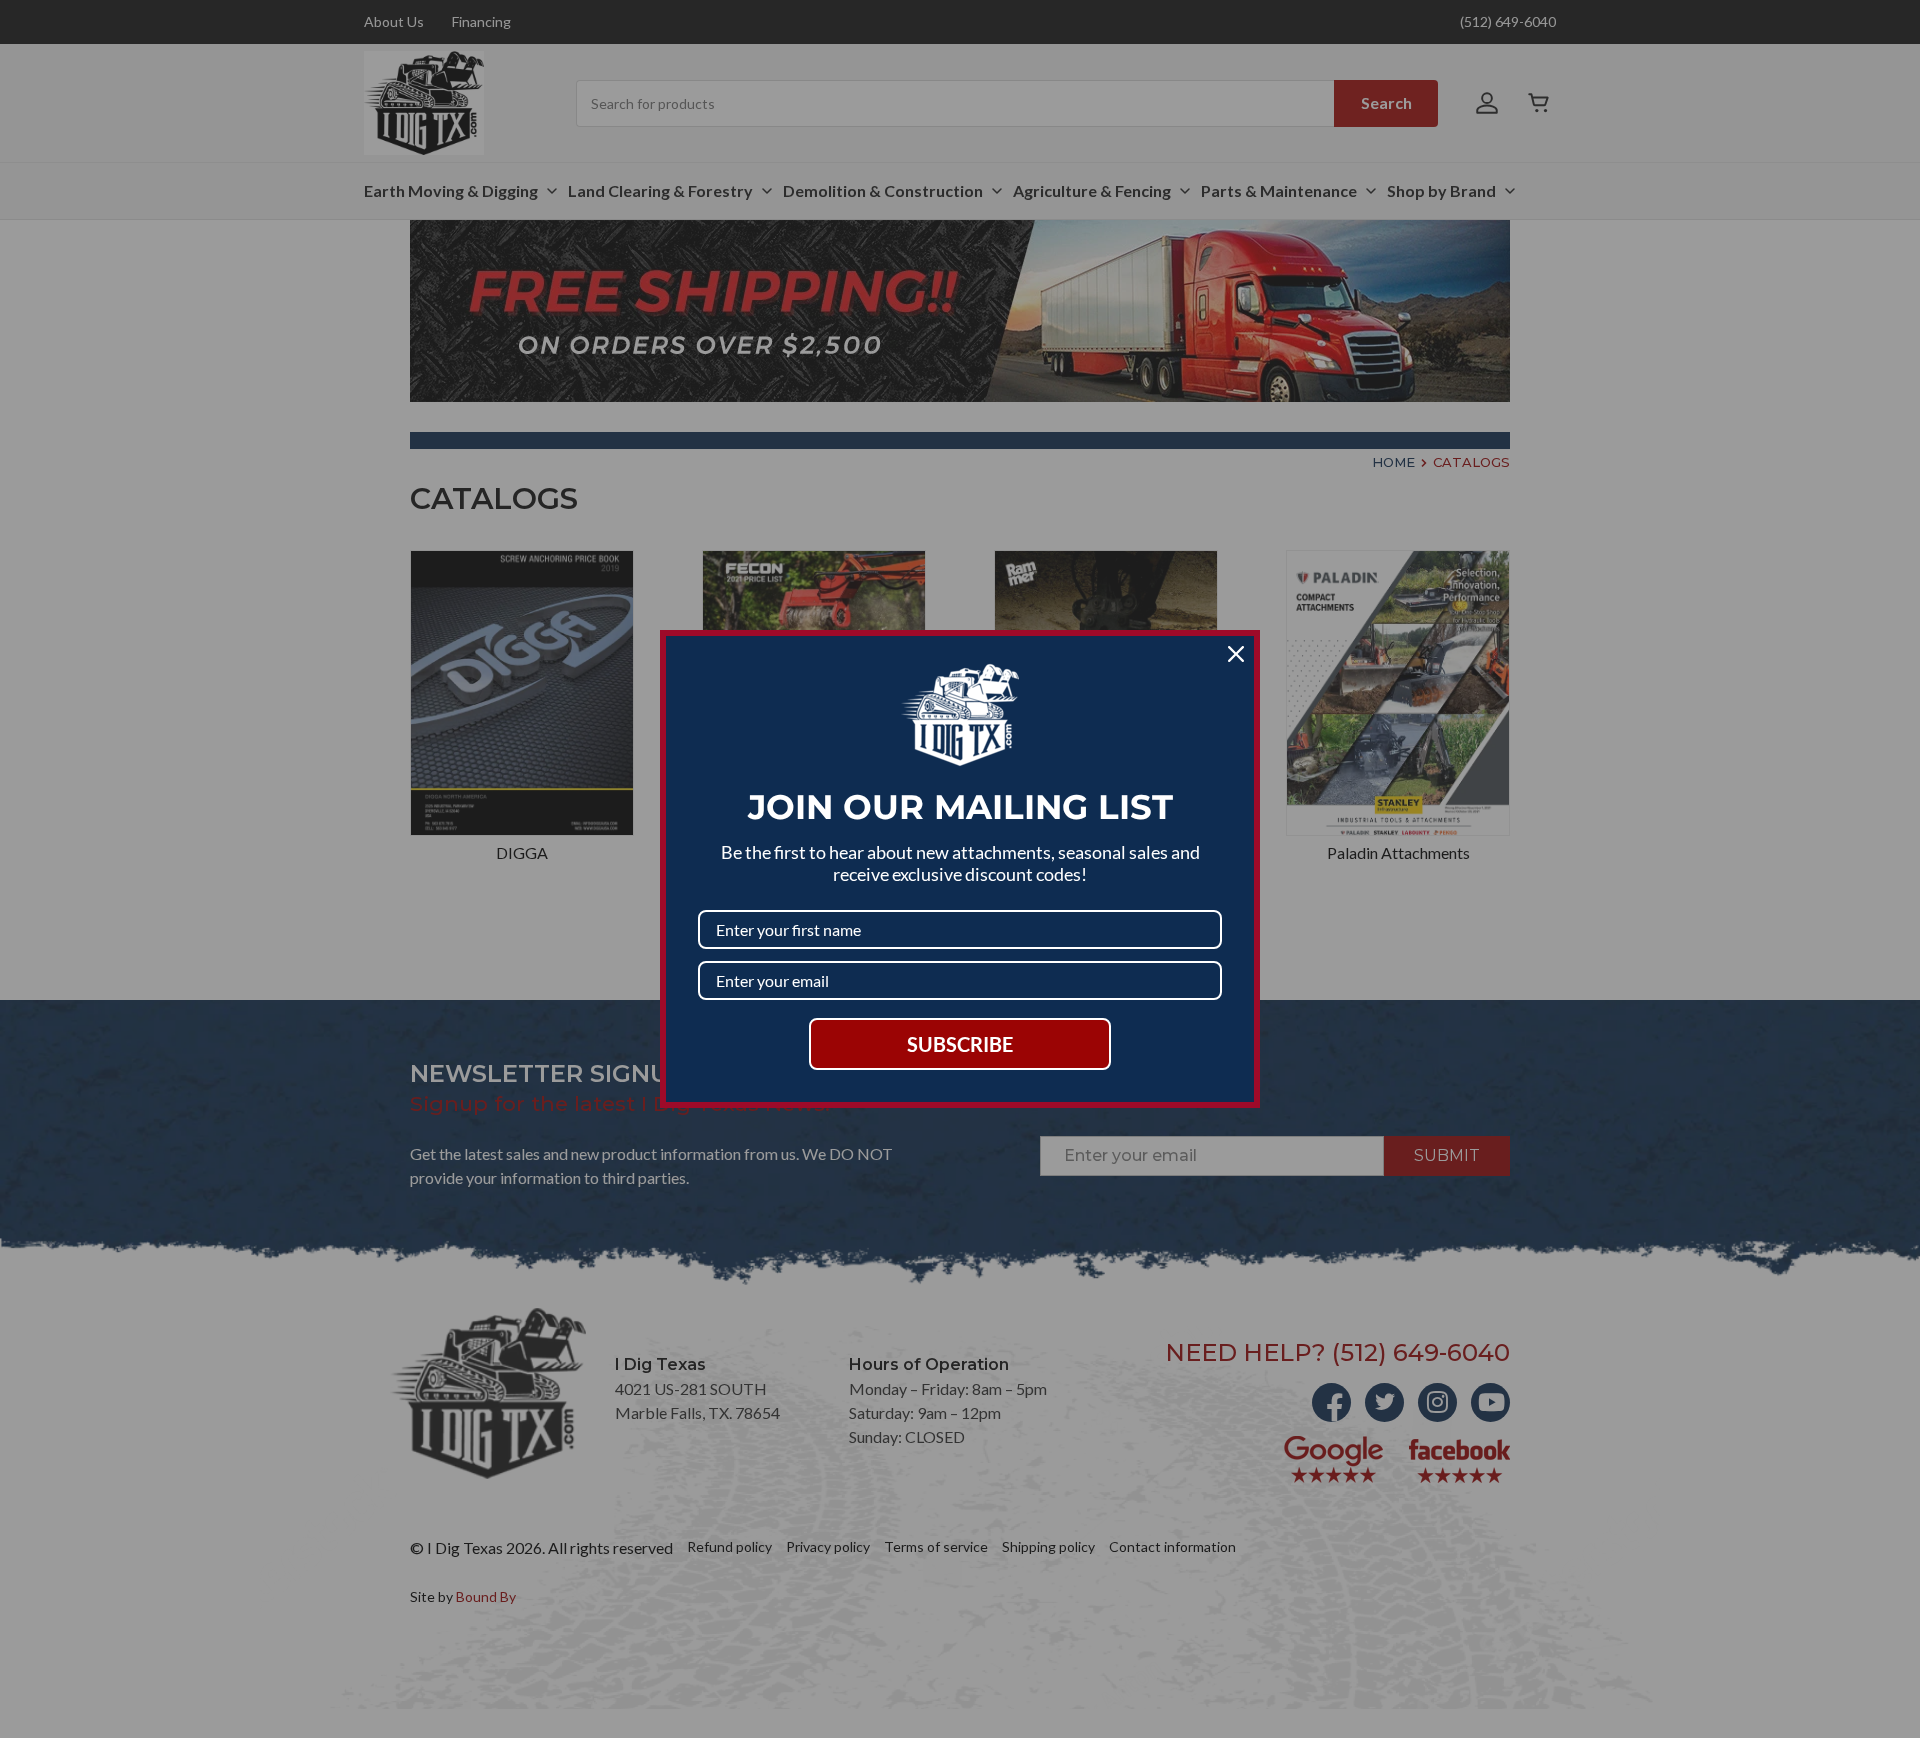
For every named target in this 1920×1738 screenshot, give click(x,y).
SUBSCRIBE (960, 1044)
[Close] (1236, 654)
